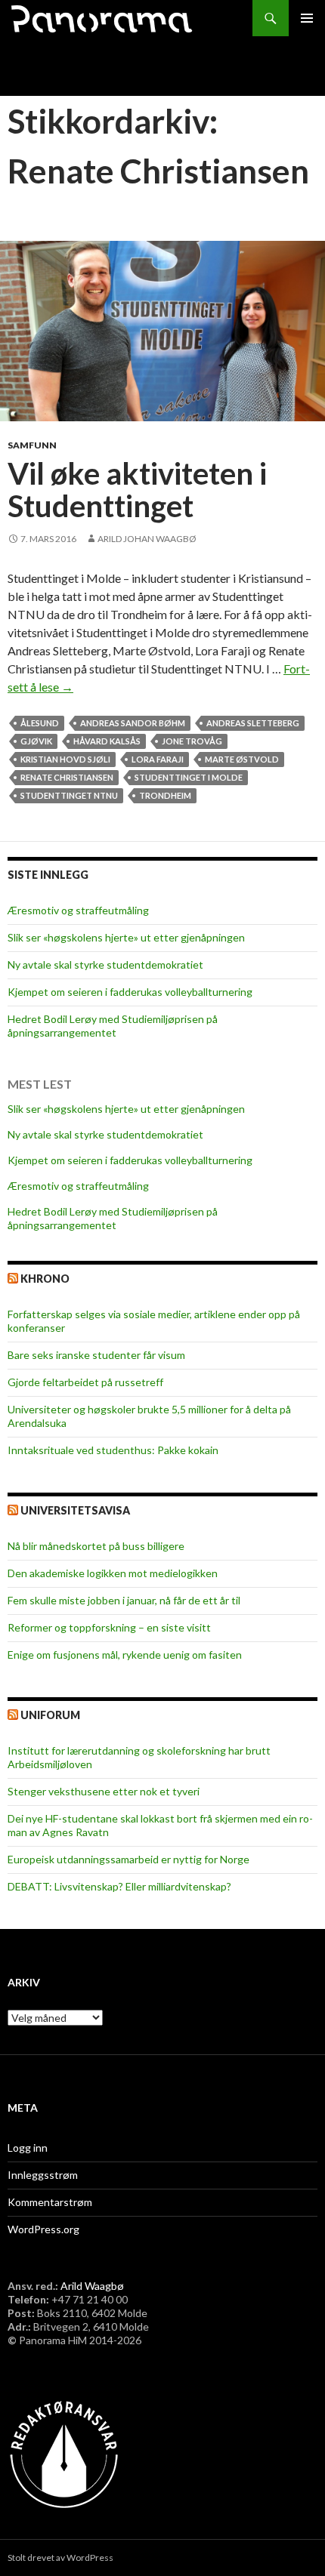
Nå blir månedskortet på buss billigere (96, 1546)
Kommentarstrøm (50, 2202)
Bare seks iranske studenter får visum (96, 1355)
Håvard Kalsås (107, 741)
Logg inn (28, 2148)
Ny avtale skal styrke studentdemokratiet (105, 964)
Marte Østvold (242, 759)
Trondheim (165, 795)
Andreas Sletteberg (253, 723)
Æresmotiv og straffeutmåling (78, 910)
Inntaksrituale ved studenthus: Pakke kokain (113, 1450)
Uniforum (50, 1715)
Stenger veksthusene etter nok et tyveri (104, 1791)
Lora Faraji (158, 759)
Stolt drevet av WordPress (60, 2558)
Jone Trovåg (192, 741)
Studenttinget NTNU (69, 795)
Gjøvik (36, 741)
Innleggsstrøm (43, 2175)
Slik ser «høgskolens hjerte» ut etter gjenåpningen (126, 937)
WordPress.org (43, 2229)
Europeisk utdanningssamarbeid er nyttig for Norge (128, 1859)
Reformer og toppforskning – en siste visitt (109, 1627)
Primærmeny (307, 18)
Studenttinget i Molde (189, 777)
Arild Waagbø (92, 2286)
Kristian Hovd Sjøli (65, 759)
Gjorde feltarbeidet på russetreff (85, 1382)
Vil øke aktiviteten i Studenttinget (137, 490)
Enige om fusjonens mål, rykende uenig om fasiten (125, 1655)
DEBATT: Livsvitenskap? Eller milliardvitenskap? (119, 1886)
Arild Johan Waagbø (147, 539)
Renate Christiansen (67, 777)
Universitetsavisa (75, 1510)
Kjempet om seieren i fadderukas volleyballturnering (130, 992)
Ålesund (40, 723)
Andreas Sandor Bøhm (133, 723)
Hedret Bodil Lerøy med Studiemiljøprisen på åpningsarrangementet (113, 1026)
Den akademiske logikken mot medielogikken (113, 1573)
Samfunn (32, 445)
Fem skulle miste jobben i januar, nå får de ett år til (124, 1600)
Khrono (45, 1279)
